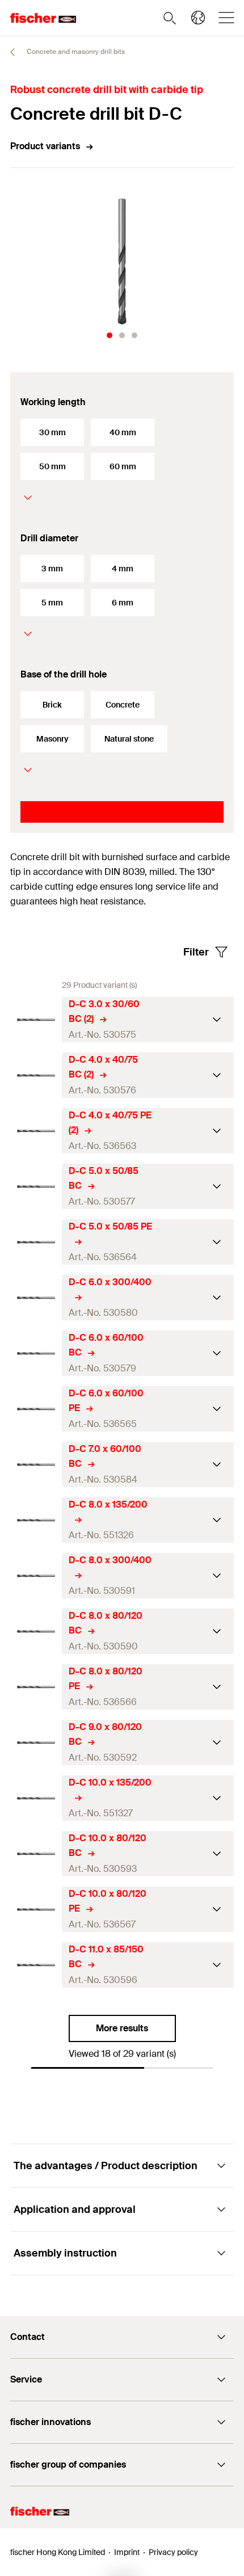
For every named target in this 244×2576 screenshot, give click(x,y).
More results (122, 2028)
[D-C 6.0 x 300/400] (36, 1298)
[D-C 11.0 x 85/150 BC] (36, 1965)
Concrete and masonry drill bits (75, 52)
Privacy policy (173, 2552)
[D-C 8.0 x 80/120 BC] (36, 1632)
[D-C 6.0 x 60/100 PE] (36, 1409)
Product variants (45, 146)
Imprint (127, 2552)
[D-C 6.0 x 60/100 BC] (36, 1354)
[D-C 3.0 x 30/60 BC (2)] (36, 1020)
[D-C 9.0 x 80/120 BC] (36, 1743)
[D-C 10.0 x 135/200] (36, 1798)
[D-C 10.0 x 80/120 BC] (36, 1854)
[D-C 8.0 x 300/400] (36, 1576)
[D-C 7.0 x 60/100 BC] (36, 1465)
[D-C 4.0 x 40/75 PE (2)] (36, 1131)
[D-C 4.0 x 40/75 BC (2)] (36, 1076)
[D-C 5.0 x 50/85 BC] (36, 1187)
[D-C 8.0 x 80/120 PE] (36, 1687)
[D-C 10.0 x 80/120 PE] (36, 1910)
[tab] (110, 335)
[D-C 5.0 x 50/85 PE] (36, 1242)
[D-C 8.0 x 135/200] (36, 1520)
